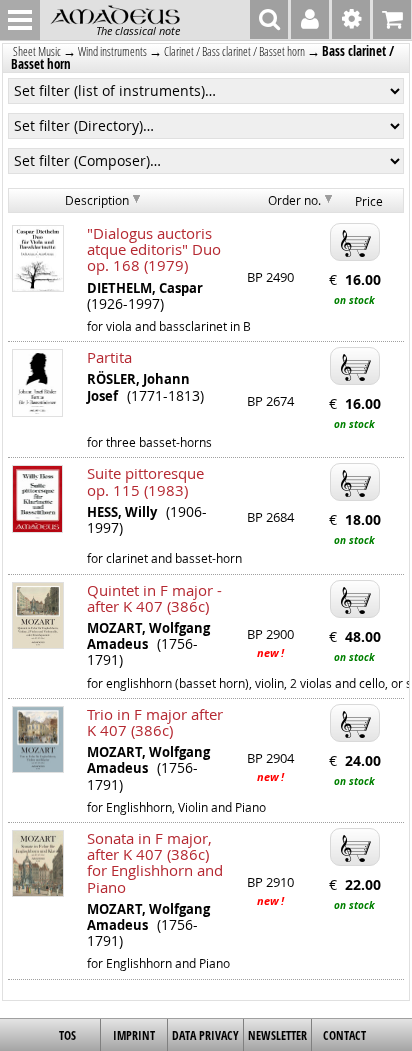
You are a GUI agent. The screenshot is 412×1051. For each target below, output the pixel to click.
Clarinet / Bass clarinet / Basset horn (234, 51)
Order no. (294, 200)
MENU (20, 20)
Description (97, 200)
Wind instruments (112, 51)
